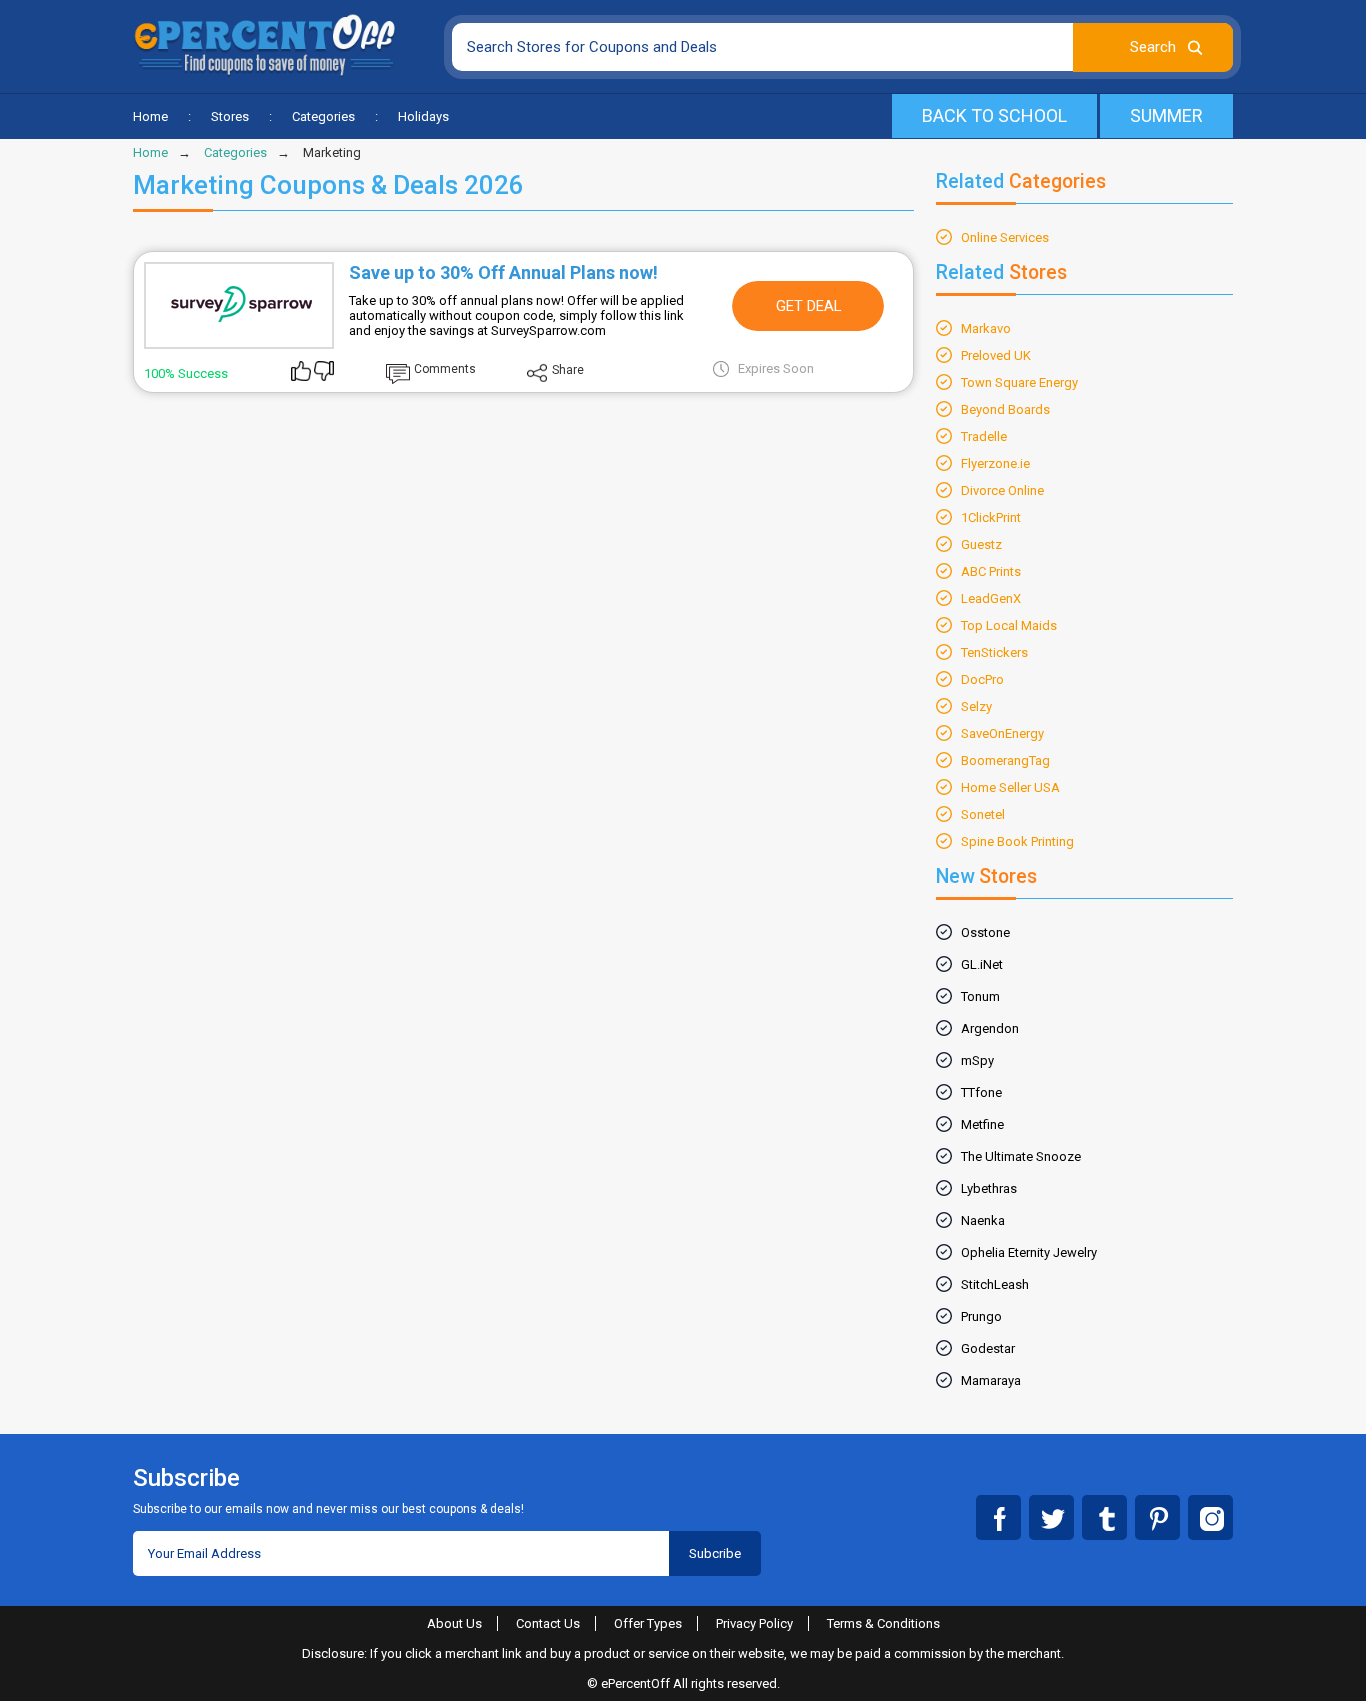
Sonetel (983, 814)
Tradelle (984, 436)
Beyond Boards (1005, 409)
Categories (323, 116)
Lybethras (989, 1188)
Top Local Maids (1009, 625)
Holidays (423, 116)
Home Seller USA (1010, 787)
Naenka (983, 1220)
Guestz (981, 544)
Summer (1166, 115)
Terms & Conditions (883, 1623)
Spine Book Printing (1017, 841)
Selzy (976, 706)
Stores (230, 116)
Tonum (980, 996)
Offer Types (648, 1623)
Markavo (986, 328)
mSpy (977, 1060)
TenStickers (994, 652)
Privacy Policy (754, 1623)
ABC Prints (991, 571)
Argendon (990, 1028)
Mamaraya (991, 1380)
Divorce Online (1002, 490)
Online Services (1005, 237)
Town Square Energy (1019, 382)
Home (150, 116)
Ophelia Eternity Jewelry (1029, 1252)
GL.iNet (982, 964)
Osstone (985, 932)
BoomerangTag (1005, 760)
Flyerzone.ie (995, 463)
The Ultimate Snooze (1021, 1156)
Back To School (994, 115)
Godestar (988, 1348)
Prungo (981, 1316)
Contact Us (548, 1623)
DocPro (982, 679)
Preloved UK (996, 355)
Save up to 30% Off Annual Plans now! (503, 272)
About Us (454, 1623)
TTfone (981, 1092)
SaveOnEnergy (1002, 733)
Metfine (982, 1124)
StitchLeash (995, 1284)
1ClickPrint (991, 517)
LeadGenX (991, 598)
